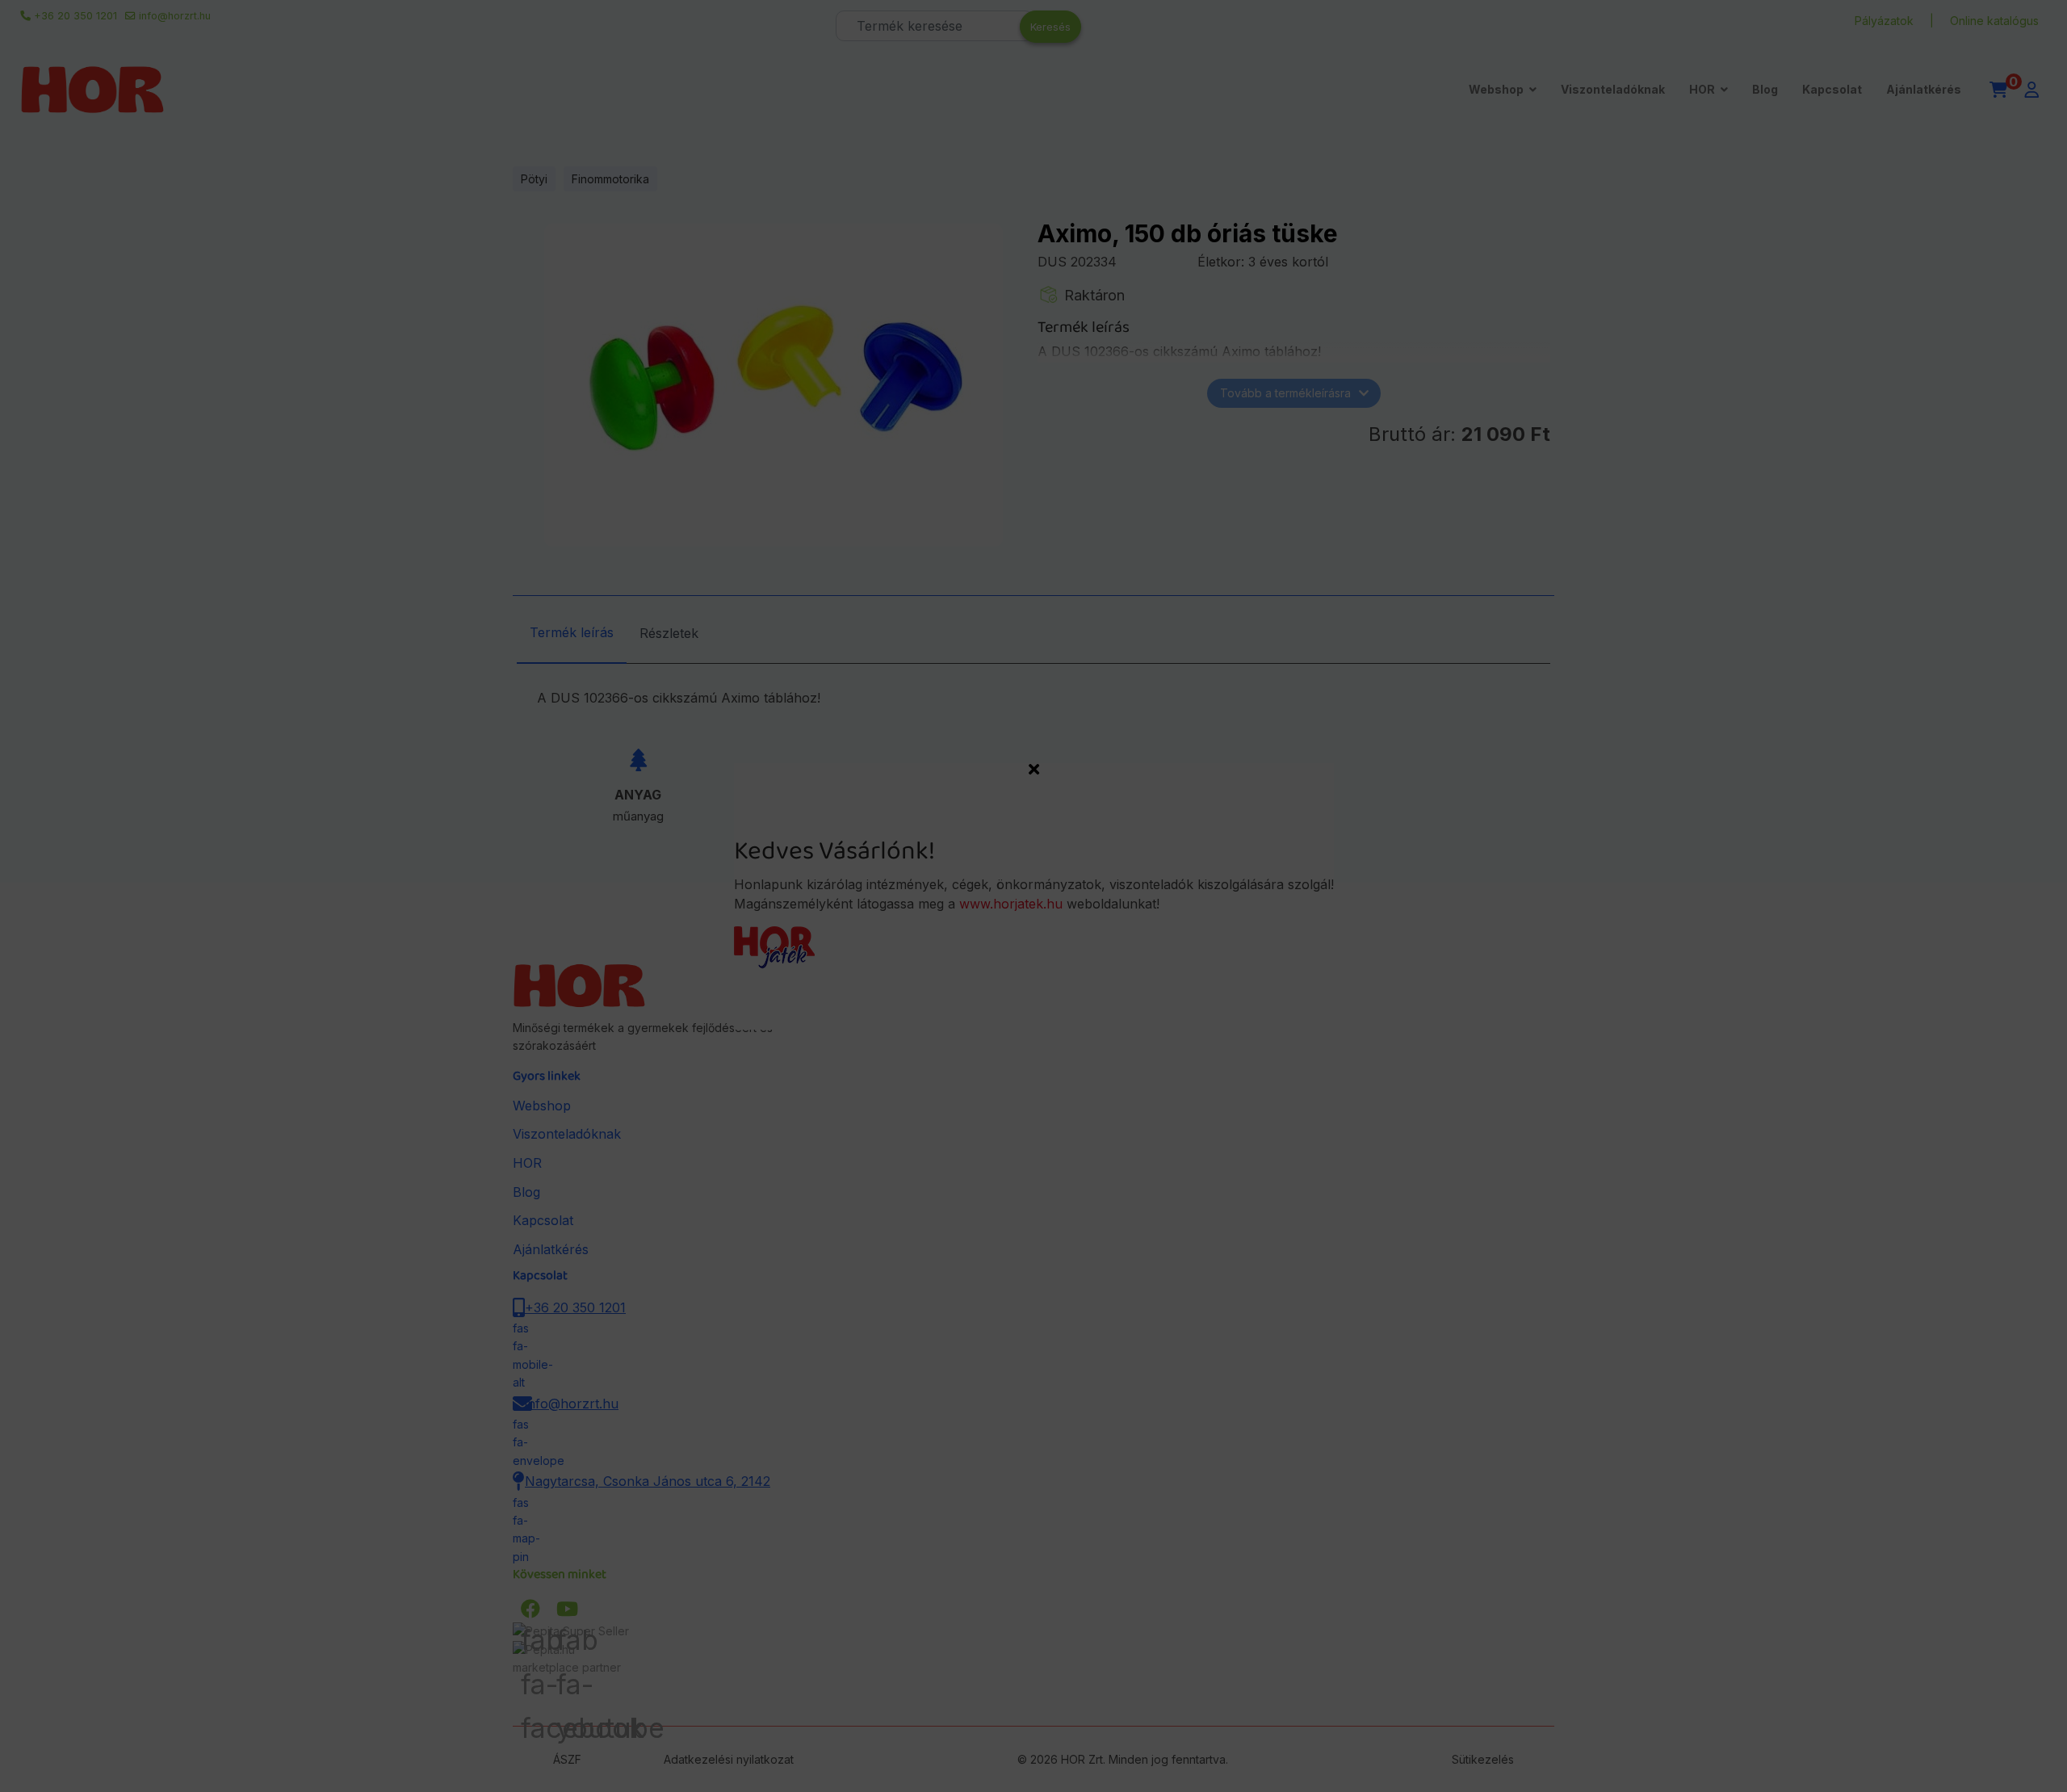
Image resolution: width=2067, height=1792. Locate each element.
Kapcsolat (1832, 89)
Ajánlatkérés (1924, 89)
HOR (1702, 89)
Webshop (1496, 89)
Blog (1765, 89)
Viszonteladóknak (1613, 89)
